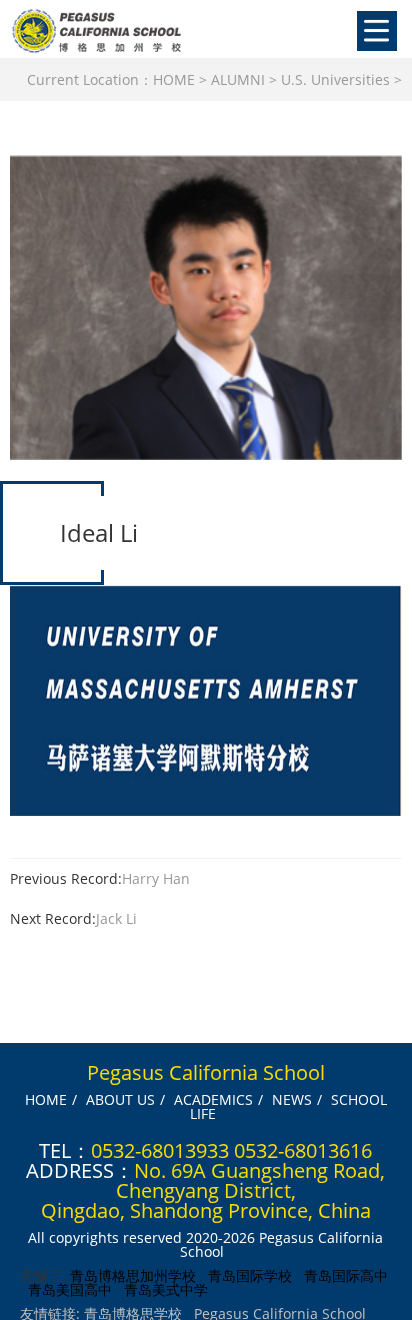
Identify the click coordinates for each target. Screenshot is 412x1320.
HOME (174, 79)
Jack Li (116, 918)
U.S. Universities (335, 79)
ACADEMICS (213, 1099)
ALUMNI (238, 79)
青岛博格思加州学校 (133, 1275)
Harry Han (156, 878)
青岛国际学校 (250, 1275)
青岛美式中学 (166, 1289)
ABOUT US (120, 1099)
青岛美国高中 (70, 1289)
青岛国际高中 (346, 1275)
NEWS (292, 1099)
